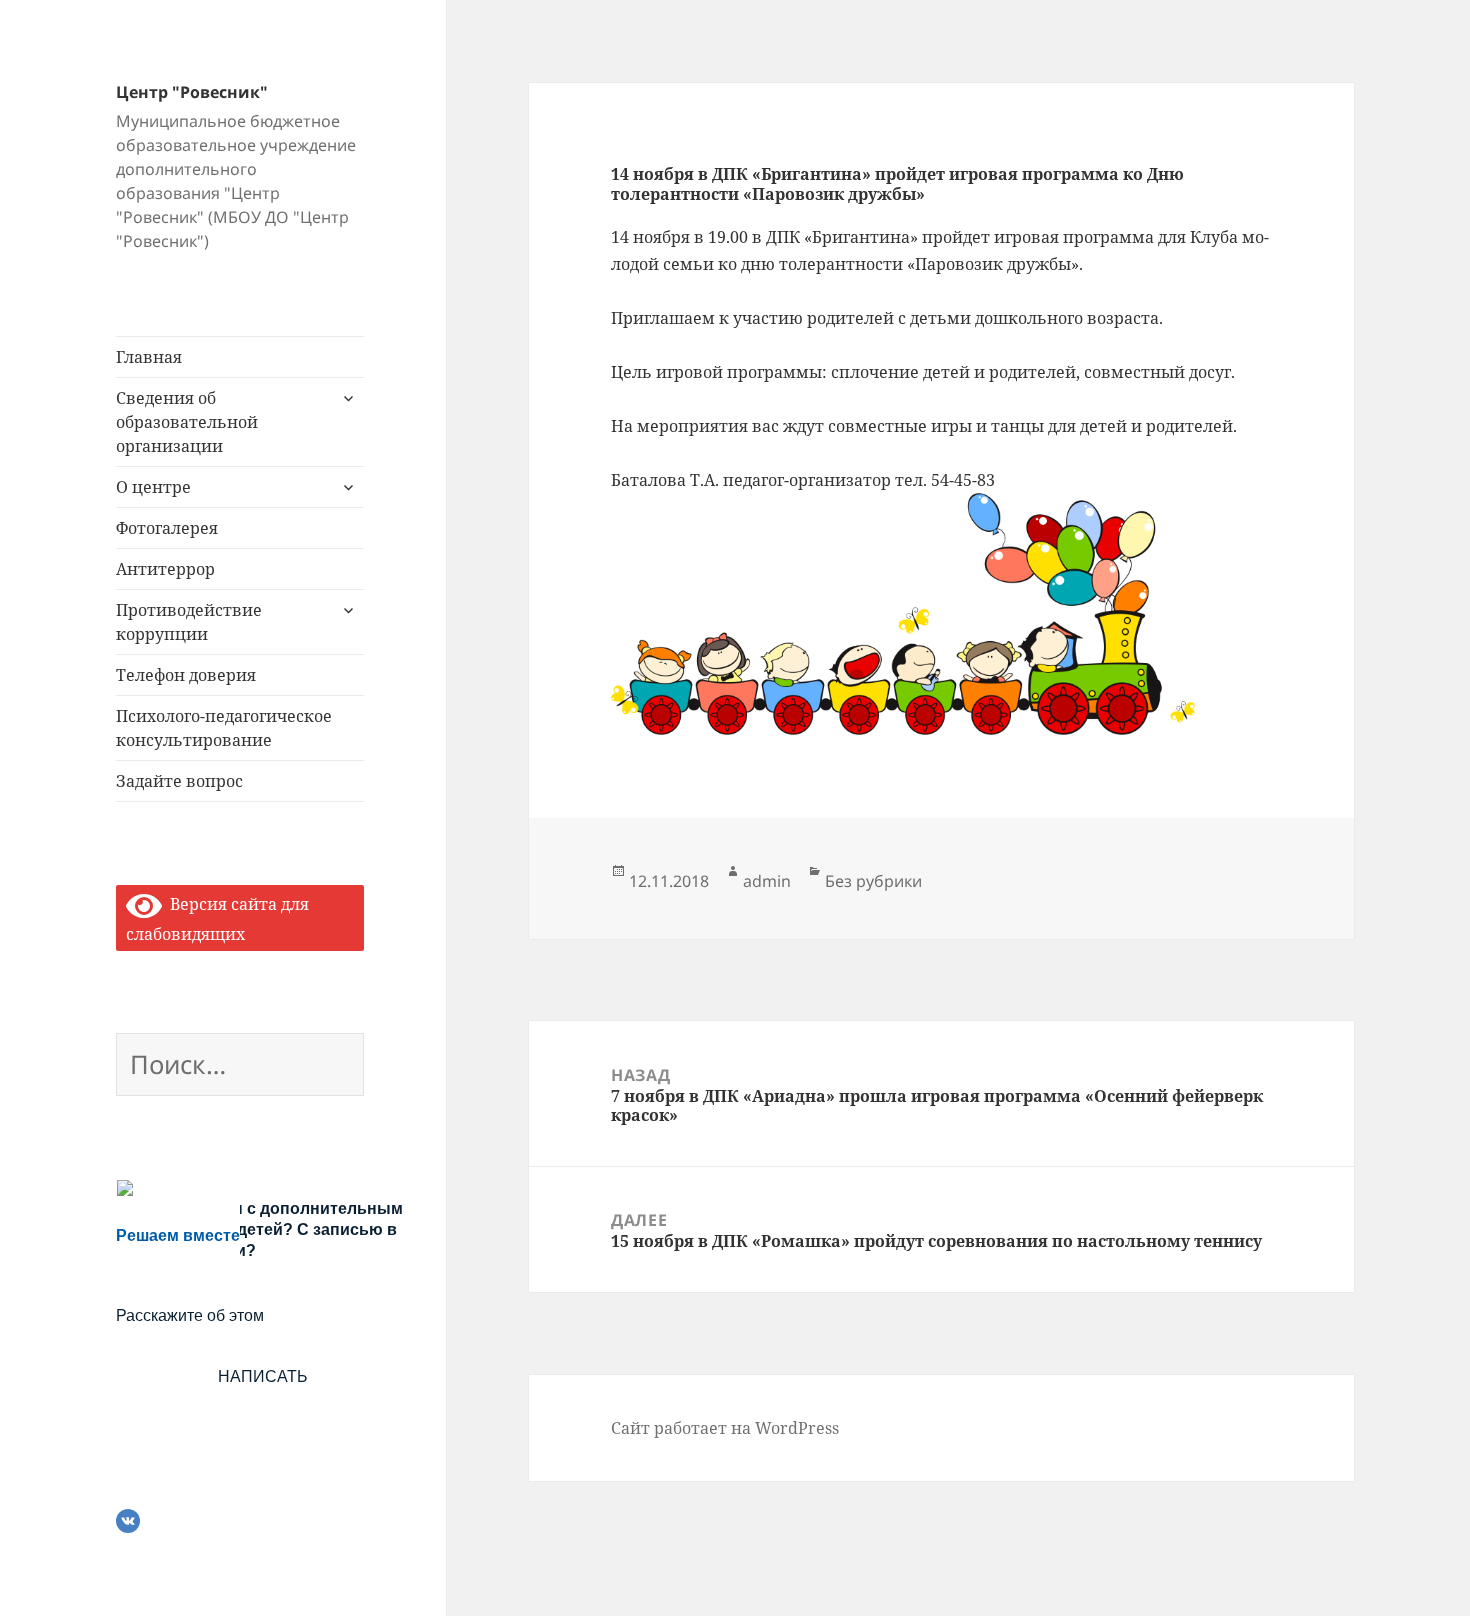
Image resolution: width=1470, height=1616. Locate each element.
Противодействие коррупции (189, 622)
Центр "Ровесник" (192, 92)
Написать (263, 1376)
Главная (149, 357)
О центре (153, 487)
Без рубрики (873, 881)
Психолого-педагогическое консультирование (224, 728)
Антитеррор (165, 569)
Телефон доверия (186, 675)
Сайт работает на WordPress (725, 1428)
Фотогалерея (167, 528)
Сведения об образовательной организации (187, 422)
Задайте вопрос (179, 781)
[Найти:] (240, 1068)
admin (767, 881)
